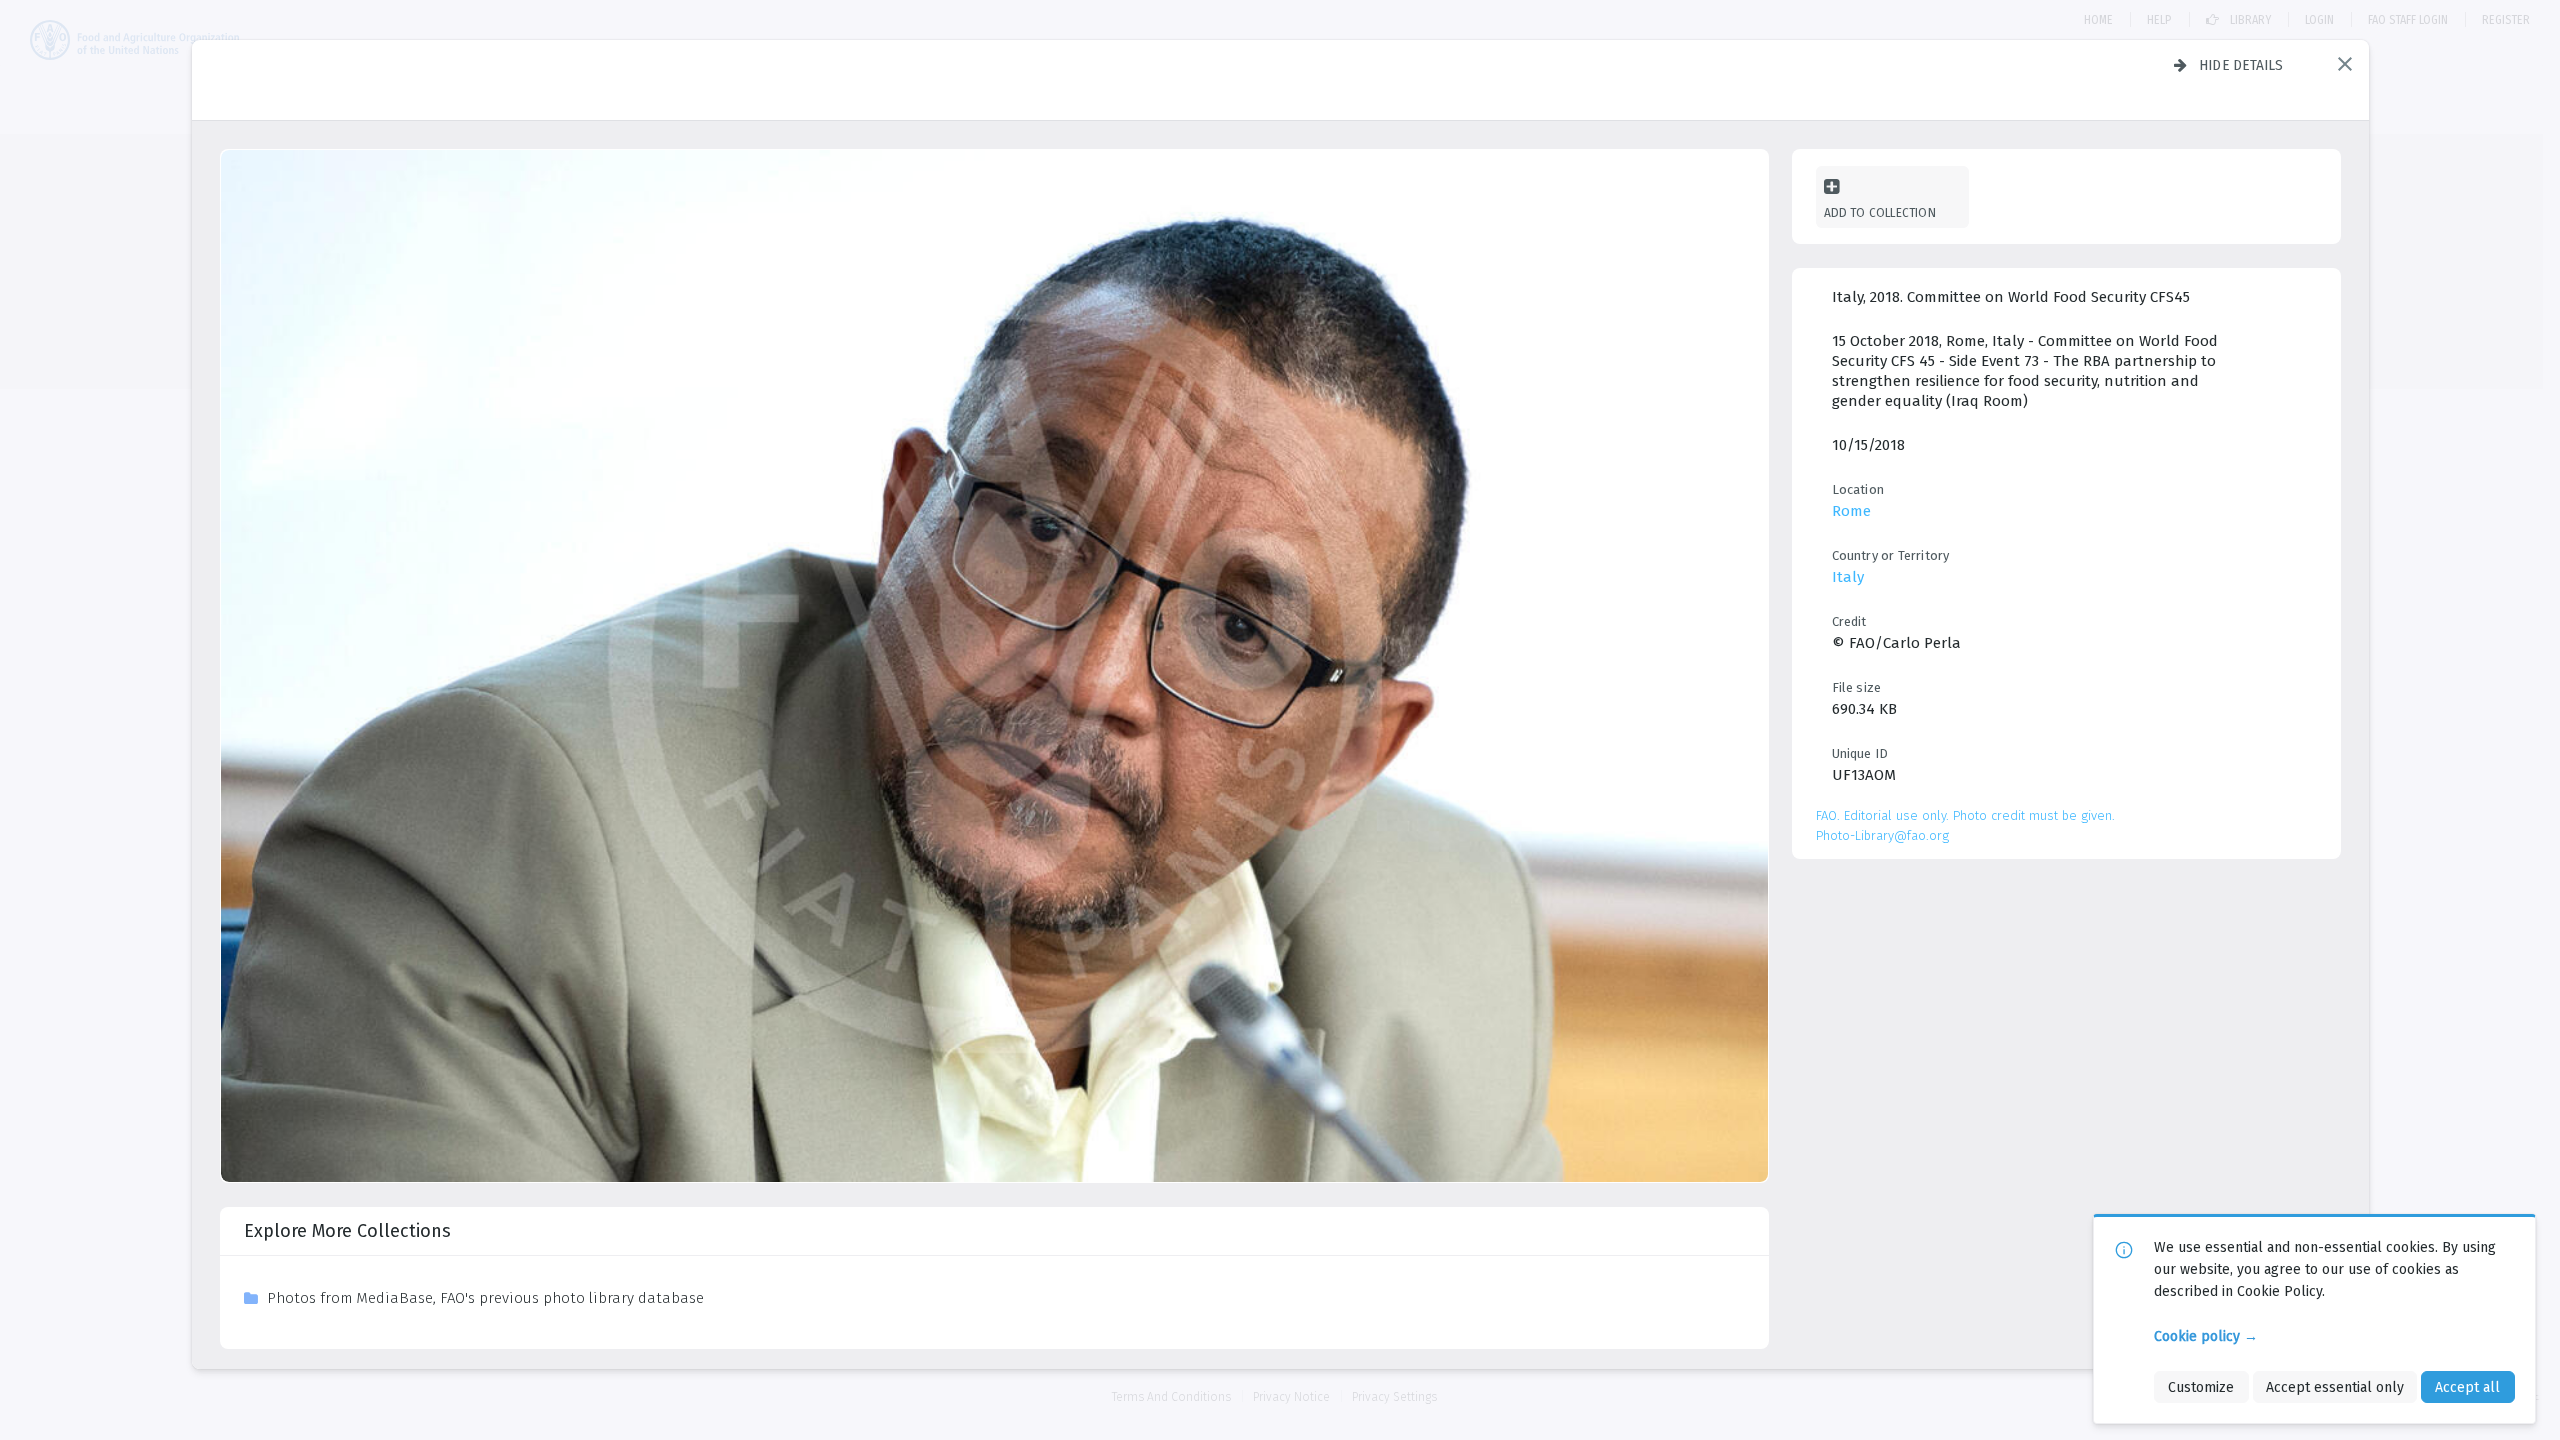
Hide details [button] (2241, 65)
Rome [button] (1851, 511)
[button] (2345, 64)
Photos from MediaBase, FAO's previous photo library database (485, 1298)
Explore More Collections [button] (347, 1231)
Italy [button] (1848, 577)
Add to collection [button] (1880, 212)
